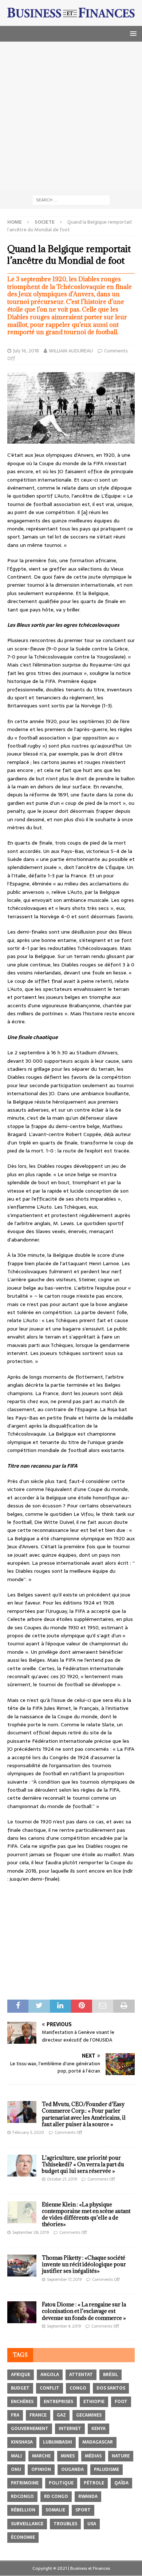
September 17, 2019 (64, 2279)
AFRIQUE (21, 2375)
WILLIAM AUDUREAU (71, 351)
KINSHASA (22, 2442)
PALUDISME (106, 2469)
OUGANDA (72, 2469)
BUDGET (20, 2388)
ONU (16, 2469)
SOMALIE (55, 2510)
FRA (15, 2415)
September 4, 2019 (64, 2326)
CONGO (78, 2388)
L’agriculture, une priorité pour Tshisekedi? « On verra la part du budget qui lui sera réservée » (83, 2164)
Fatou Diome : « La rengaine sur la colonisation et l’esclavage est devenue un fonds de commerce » (84, 2311)
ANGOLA (50, 2375)
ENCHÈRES (22, 2402)
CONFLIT (50, 2388)
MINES (68, 2456)
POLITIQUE (61, 2483)
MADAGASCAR (98, 2442)
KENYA (98, 2429)
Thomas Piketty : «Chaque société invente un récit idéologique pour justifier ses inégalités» (84, 2264)
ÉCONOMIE (23, 2537)
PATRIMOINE (25, 2483)
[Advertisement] (71, 116)
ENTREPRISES (58, 2402)
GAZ (61, 2415)
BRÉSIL (111, 2375)
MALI (16, 2456)
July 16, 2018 (26, 351)
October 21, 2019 (62, 2179)
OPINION (41, 2469)
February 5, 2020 (28, 2132)
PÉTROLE (94, 2483)
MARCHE (41, 2456)
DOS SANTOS (111, 2388)
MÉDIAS (93, 2456)
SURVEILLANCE (27, 2524)
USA (92, 2524)
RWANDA (88, 2496)
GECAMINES (89, 2415)
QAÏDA (121, 2483)
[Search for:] (71, 200)
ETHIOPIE (94, 2402)
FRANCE (38, 2415)
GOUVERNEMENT (30, 2429)
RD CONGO (56, 2496)
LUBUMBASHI (58, 2442)
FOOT (121, 2402)
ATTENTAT (81, 2375)
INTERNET (70, 2429)
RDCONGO (22, 2496)
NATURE (121, 2456)
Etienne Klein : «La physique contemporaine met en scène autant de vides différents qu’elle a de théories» (86, 2214)
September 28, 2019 (31, 2232)
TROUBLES (65, 2524)
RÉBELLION (23, 2510)
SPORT (83, 2510)
